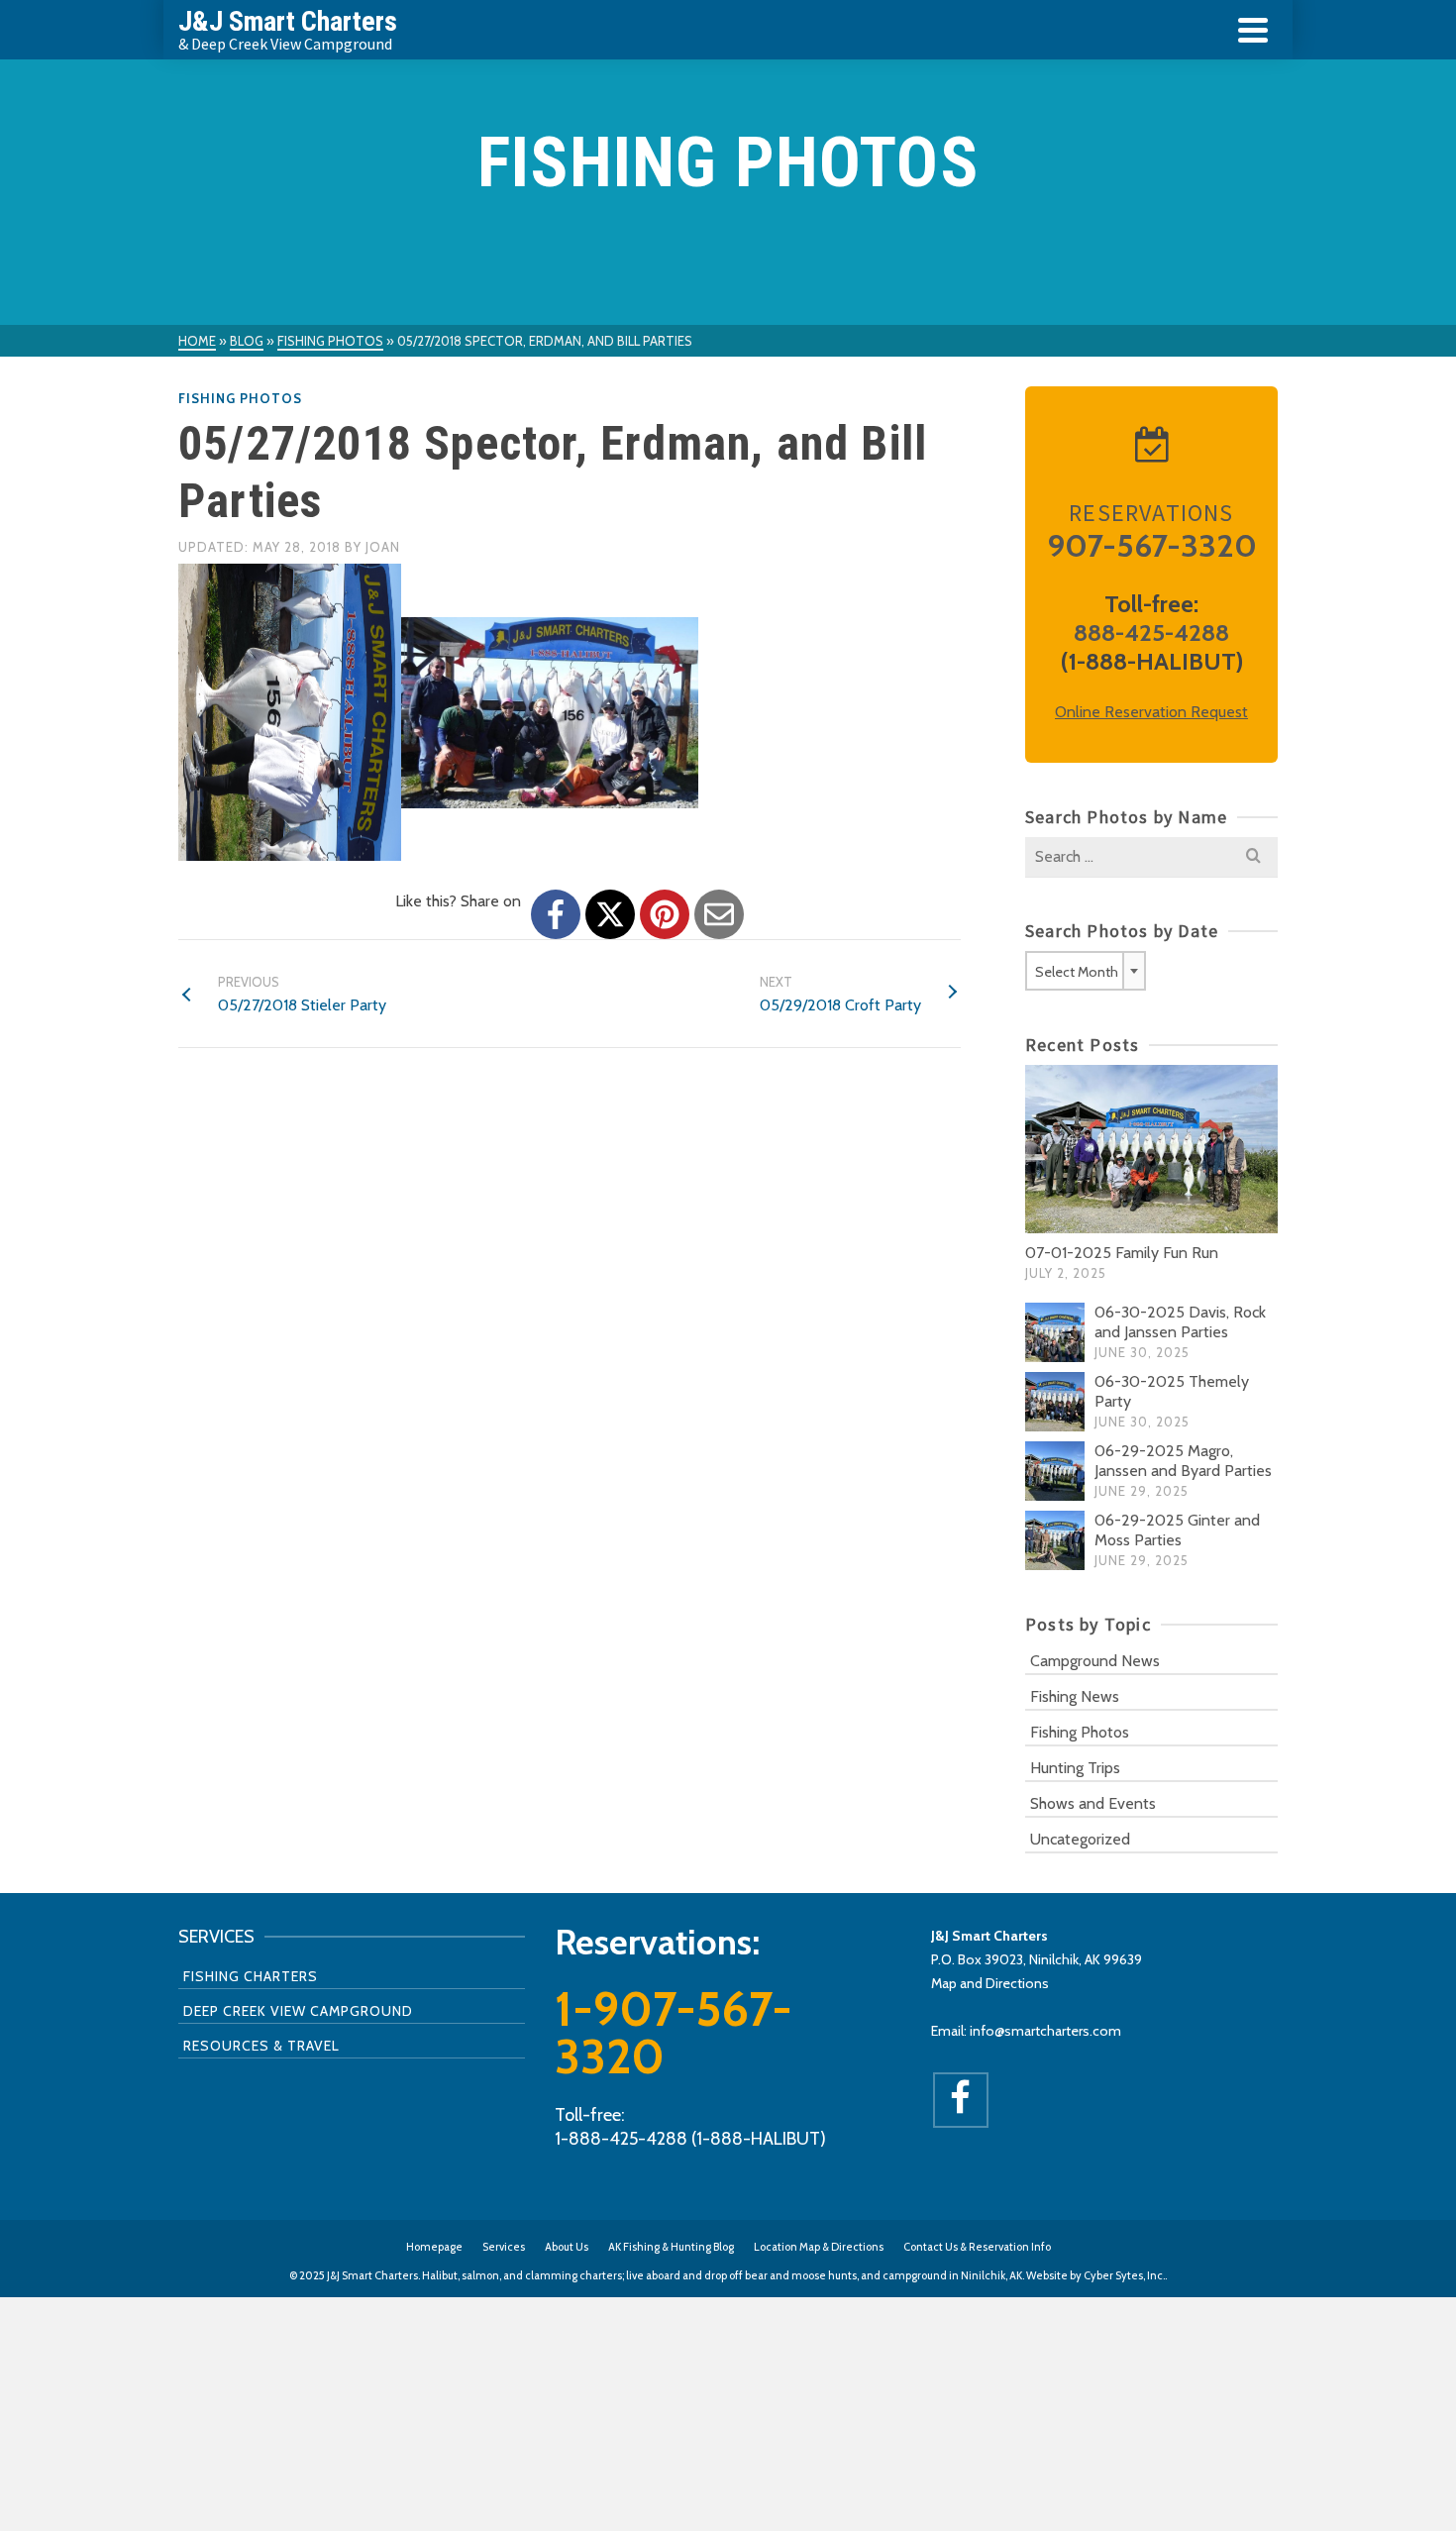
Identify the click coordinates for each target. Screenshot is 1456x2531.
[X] (610, 914)
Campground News (1095, 1661)
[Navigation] (1253, 30)
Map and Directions (990, 1983)
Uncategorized (1080, 1839)
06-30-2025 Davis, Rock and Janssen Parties (1180, 1322)
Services (504, 2247)
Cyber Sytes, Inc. (1124, 2275)
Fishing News (1075, 1696)
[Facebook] (556, 914)
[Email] (719, 914)
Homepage (434, 2247)
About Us (567, 2247)
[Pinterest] (665, 914)
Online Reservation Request (1151, 712)
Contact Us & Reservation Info (977, 2247)
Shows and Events (1093, 1803)
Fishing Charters (251, 1976)
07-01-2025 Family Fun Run (1122, 1253)
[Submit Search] (1253, 857)
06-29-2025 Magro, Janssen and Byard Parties (1183, 1461)
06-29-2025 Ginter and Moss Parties (1177, 1530)
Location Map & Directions (819, 2247)
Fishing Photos (240, 398)
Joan (383, 547)
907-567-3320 (1152, 545)
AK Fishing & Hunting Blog (671, 2247)
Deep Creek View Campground (298, 2011)
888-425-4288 (1151, 633)
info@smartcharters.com (1045, 2031)
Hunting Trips (1075, 1768)
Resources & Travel (261, 2046)
